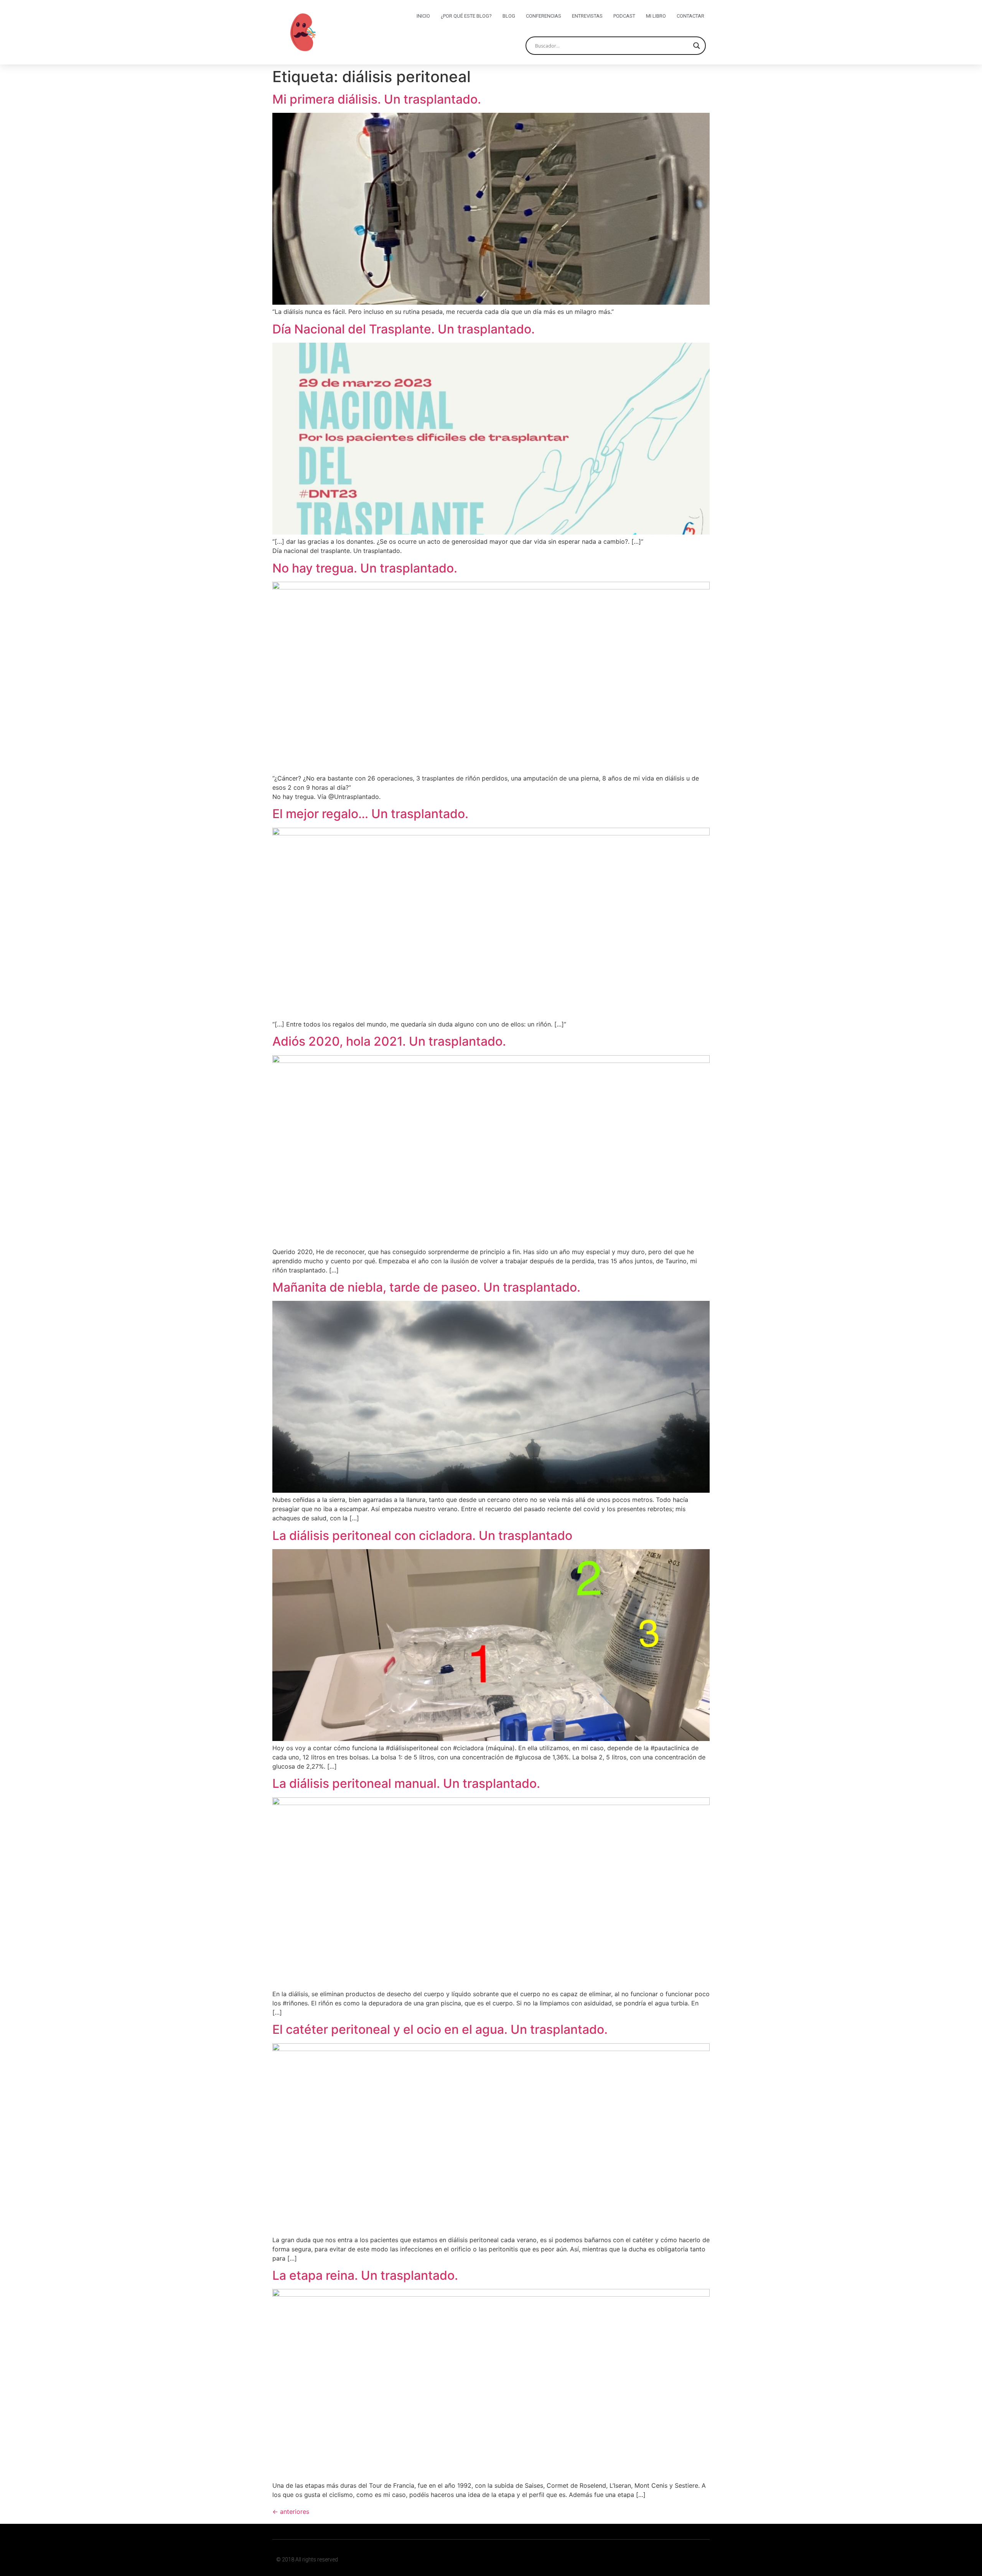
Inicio (423, 16)
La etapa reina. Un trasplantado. (365, 2275)
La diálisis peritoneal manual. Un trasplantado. (406, 1783)
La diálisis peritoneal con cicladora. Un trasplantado (422, 1536)
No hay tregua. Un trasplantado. (365, 568)
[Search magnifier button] (697, 46)
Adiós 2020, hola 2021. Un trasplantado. (389, 1041)
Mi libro (656, 16)
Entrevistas (587, 16)
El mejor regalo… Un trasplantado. (370, 814)
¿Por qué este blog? (466, 16)
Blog (509, 16)
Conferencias (544, 16)
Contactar (690, 16)
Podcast (624, 16)
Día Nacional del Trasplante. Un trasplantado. (404, 329)
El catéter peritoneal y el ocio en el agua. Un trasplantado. (440, 2029)
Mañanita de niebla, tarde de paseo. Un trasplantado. (426, 1287)
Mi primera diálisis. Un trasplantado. (377, 99)
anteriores (291, 2512)
